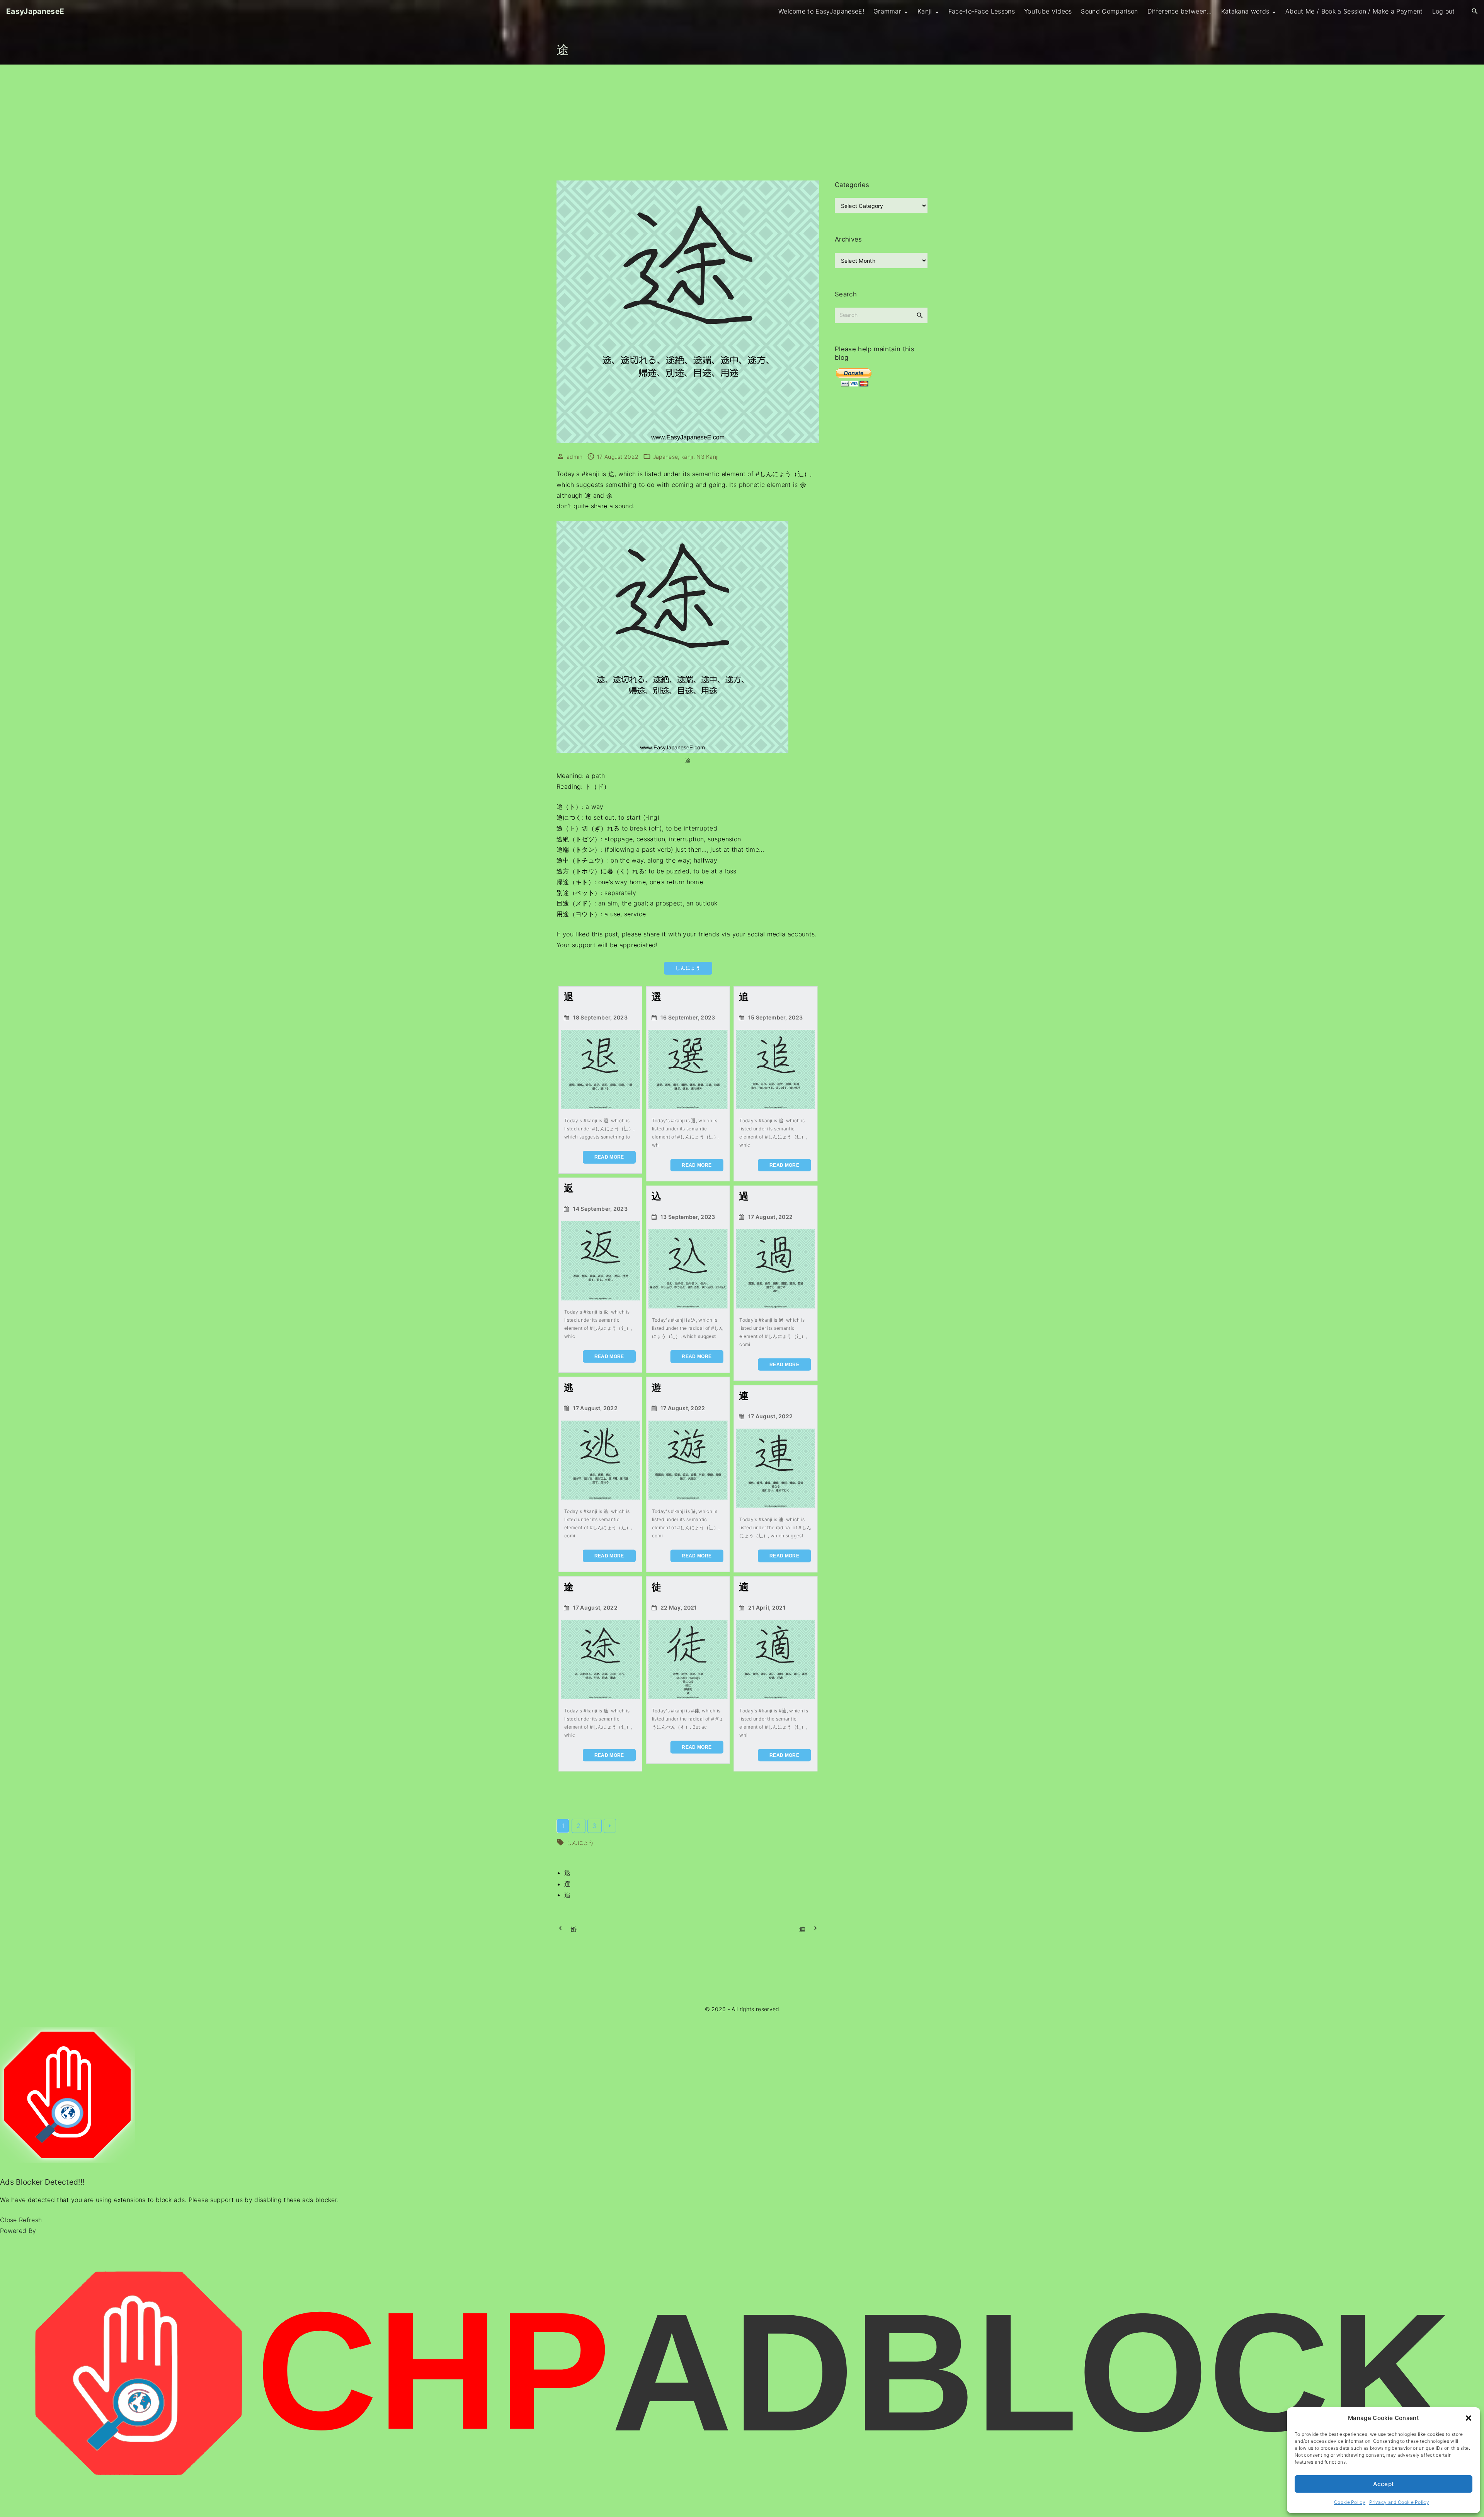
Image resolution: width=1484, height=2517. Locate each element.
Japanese (666, 457)
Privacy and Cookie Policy (1399, 2502)
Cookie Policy (1350, 2502)
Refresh (30, 2220)
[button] (1469, 2418)
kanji (687, 457)
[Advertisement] (742, 123)
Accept (1384, 2484)
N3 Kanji (708, 457)
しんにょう (580, 1842)
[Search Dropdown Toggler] (1475, 11)
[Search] (920, 315)
